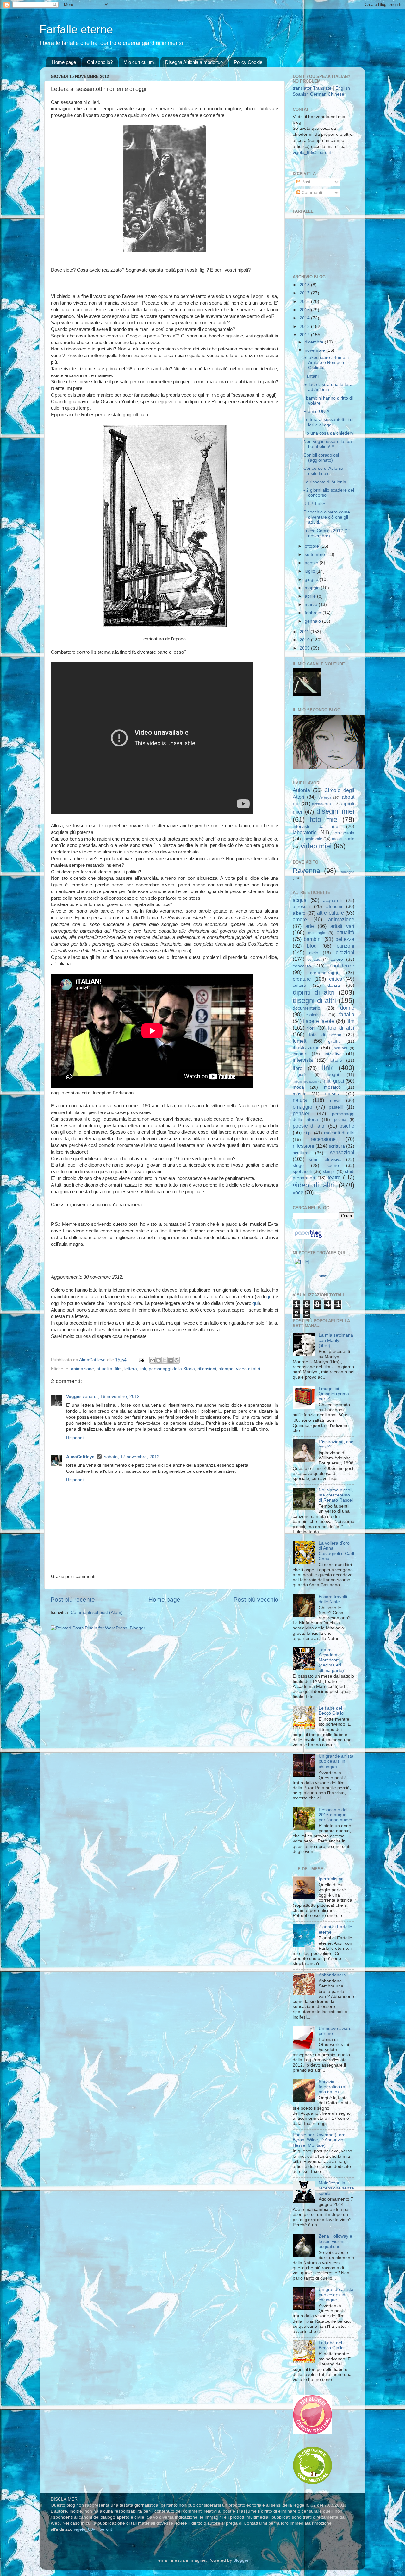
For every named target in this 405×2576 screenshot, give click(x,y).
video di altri (248, 1369)
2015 (305, 310)
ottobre (312, 546)
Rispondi (75, 1438)
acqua (300, 900)
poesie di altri (309, 1126)
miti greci (334, 1081)
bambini (313, 939)
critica (336, 979)
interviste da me (315, 826)
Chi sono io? (100, 62)
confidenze (342, 966)
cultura (299, 985)
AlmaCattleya (80, 1457)
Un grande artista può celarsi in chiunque (336, 1761)
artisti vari (342, 926)
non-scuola (343, 833)
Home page (64, 62)
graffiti (334, 1041)
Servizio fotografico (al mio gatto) (332, 2087)
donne (347, 1008)
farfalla (347, 1014)
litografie (300, 1075)
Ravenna (306, 871)
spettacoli (302, 1171)
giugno (312, 579)
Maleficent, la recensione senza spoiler (336, 2188)
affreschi (301, 907)
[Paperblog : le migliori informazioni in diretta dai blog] (308, 1238)
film (118, 1369)
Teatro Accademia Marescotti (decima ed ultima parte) (331, 1660)
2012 (305, 335)
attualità (104, 1369)
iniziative (333, 1054)
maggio (313, 588)
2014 (305, 318)
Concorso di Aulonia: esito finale (324, 471)
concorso (302, 966)
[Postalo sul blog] (159, 1360)
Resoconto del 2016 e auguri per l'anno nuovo (335, 1815)
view (323, 1276)
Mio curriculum (139, 62)
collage (314, 960)
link (143, 1369)
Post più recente (73, 1600)
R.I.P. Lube (314, 504)
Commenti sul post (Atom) (97, 1612)
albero (299, 913)
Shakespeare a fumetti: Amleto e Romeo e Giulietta (327, 363)
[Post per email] (141, 1360)
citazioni (345, 952)
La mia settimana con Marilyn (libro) (336, 1340)
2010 (305, 640)
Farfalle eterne (76, 29)
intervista (303, 1060)
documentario (306, 1008)
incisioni (340, 1048)
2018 (305, 285)
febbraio (314, 613)
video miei (316, 846)
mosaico (332, 1087)
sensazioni (342, 1152)
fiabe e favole (319, 1021)
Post (305, 182)
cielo (314, 953)
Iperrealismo (331, 1879)
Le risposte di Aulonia (325, 482)
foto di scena (325, 1035)
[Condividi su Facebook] (171, 1360)
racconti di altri (339, 1133)
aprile (311, 596)
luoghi (333, 1075)
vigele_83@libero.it (312, 152)
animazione (82, 1369)
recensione (323, 1139)
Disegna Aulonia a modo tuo (194, 62)
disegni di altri (314, 1001)
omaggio (302, 1107)
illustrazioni (305, 1048)
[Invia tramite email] (153, 1360)
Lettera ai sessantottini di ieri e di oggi (328, 422)
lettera (131, 1369)
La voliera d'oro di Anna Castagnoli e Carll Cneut (336, 1551)
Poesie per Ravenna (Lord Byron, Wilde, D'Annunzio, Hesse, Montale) (319, 2140)
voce (298, 1192)
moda (298, 1087)
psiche (347, 1126)
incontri (300, 1054)
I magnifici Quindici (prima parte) (334, 1394)
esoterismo (315, 1015)
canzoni (346, 946)
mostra (300, 1094)
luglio (311, 571)
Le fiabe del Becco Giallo (331, 1711)
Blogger (241, 2560)
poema (340, 1120)
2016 (305, 302)
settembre (315, 554)
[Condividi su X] (165, 1360)
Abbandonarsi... (334, 1975)
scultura (301, 1153)
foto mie (324, 819)
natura (300, 1100)
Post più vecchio (256, 1600)
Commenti (311, 193)
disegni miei (335, 811)
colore (337, 959)
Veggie (73, 1397)
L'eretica (325, 797)
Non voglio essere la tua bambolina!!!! (328, 444)
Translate (322, 88)
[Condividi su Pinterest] (177, 1360)
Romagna (347, 872)
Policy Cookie (248, 62)
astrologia (317, 933)
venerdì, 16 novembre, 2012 (111, 1397)
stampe (226, 1369)
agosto (312, 563)
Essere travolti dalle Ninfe (333, 1599)
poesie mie (312, 839)
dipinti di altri (314, 992)
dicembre (315, 342)
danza (334, 985)
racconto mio (343, 839)
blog (312, 946)
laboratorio (305, 832)
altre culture (330, 913)
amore (300, 919)
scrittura (337, 1146)
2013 (305, 327)
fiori (311, 1028)
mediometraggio (305, 1081)
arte (310, 926)
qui (269, 1297)
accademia (321, 804)
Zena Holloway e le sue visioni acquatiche (335, 2241)
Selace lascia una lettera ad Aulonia (328, 387)
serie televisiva (325, 1159)
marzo (312, 605)
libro (298, 1068)
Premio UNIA (316, 411)
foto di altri (341, 1028)
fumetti (300, 1041)
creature (302, 979)
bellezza (345, 939)
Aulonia (301, 790)
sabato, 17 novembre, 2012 (132, 1457)
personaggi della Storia (172, 1369)
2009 (305, 648)
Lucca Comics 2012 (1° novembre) (327, 533)
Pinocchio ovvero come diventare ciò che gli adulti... (327, 517)
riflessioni (207, 1369)
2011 (305, 632)
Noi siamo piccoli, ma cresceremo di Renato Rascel (336, 1495)
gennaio (313, 621)
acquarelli (333, 901)
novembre (315, 350)
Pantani (311, 376)
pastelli (336, 1107)
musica (333, 1093)
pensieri (302, 1113)
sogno (333, 1165)
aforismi (334, 907)
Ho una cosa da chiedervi (329, 433)
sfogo (298, 1165)
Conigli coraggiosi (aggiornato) (321, 458)
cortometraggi (324, 973)
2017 (305, 293)
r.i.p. (308, 1133)
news (335, 1101)
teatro (334, 1177)
